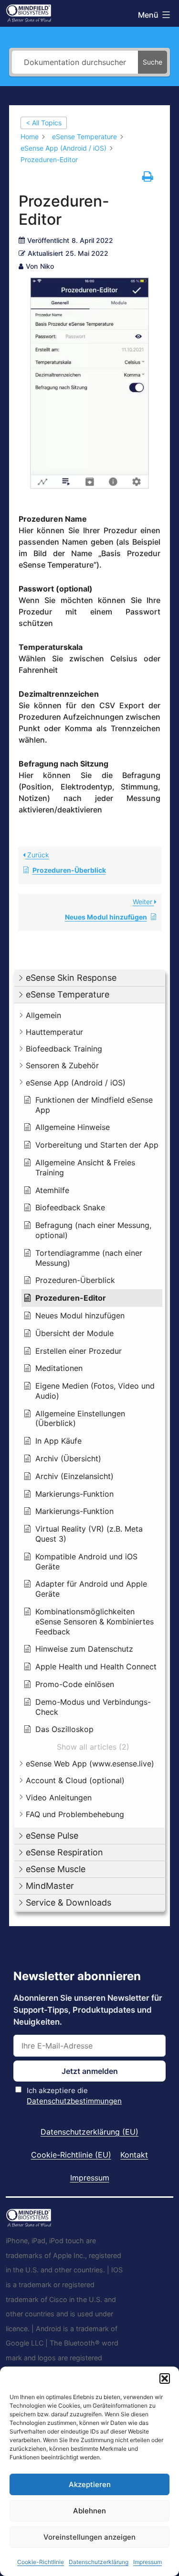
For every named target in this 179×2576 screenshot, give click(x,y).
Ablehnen (89, 2511)
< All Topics (44, 123)
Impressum (147, 2562)
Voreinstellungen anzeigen (89, 2537)
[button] (165, 2379)
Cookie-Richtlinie (41, 2562)
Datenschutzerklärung (99, 2562)
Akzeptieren (90, 2484)
